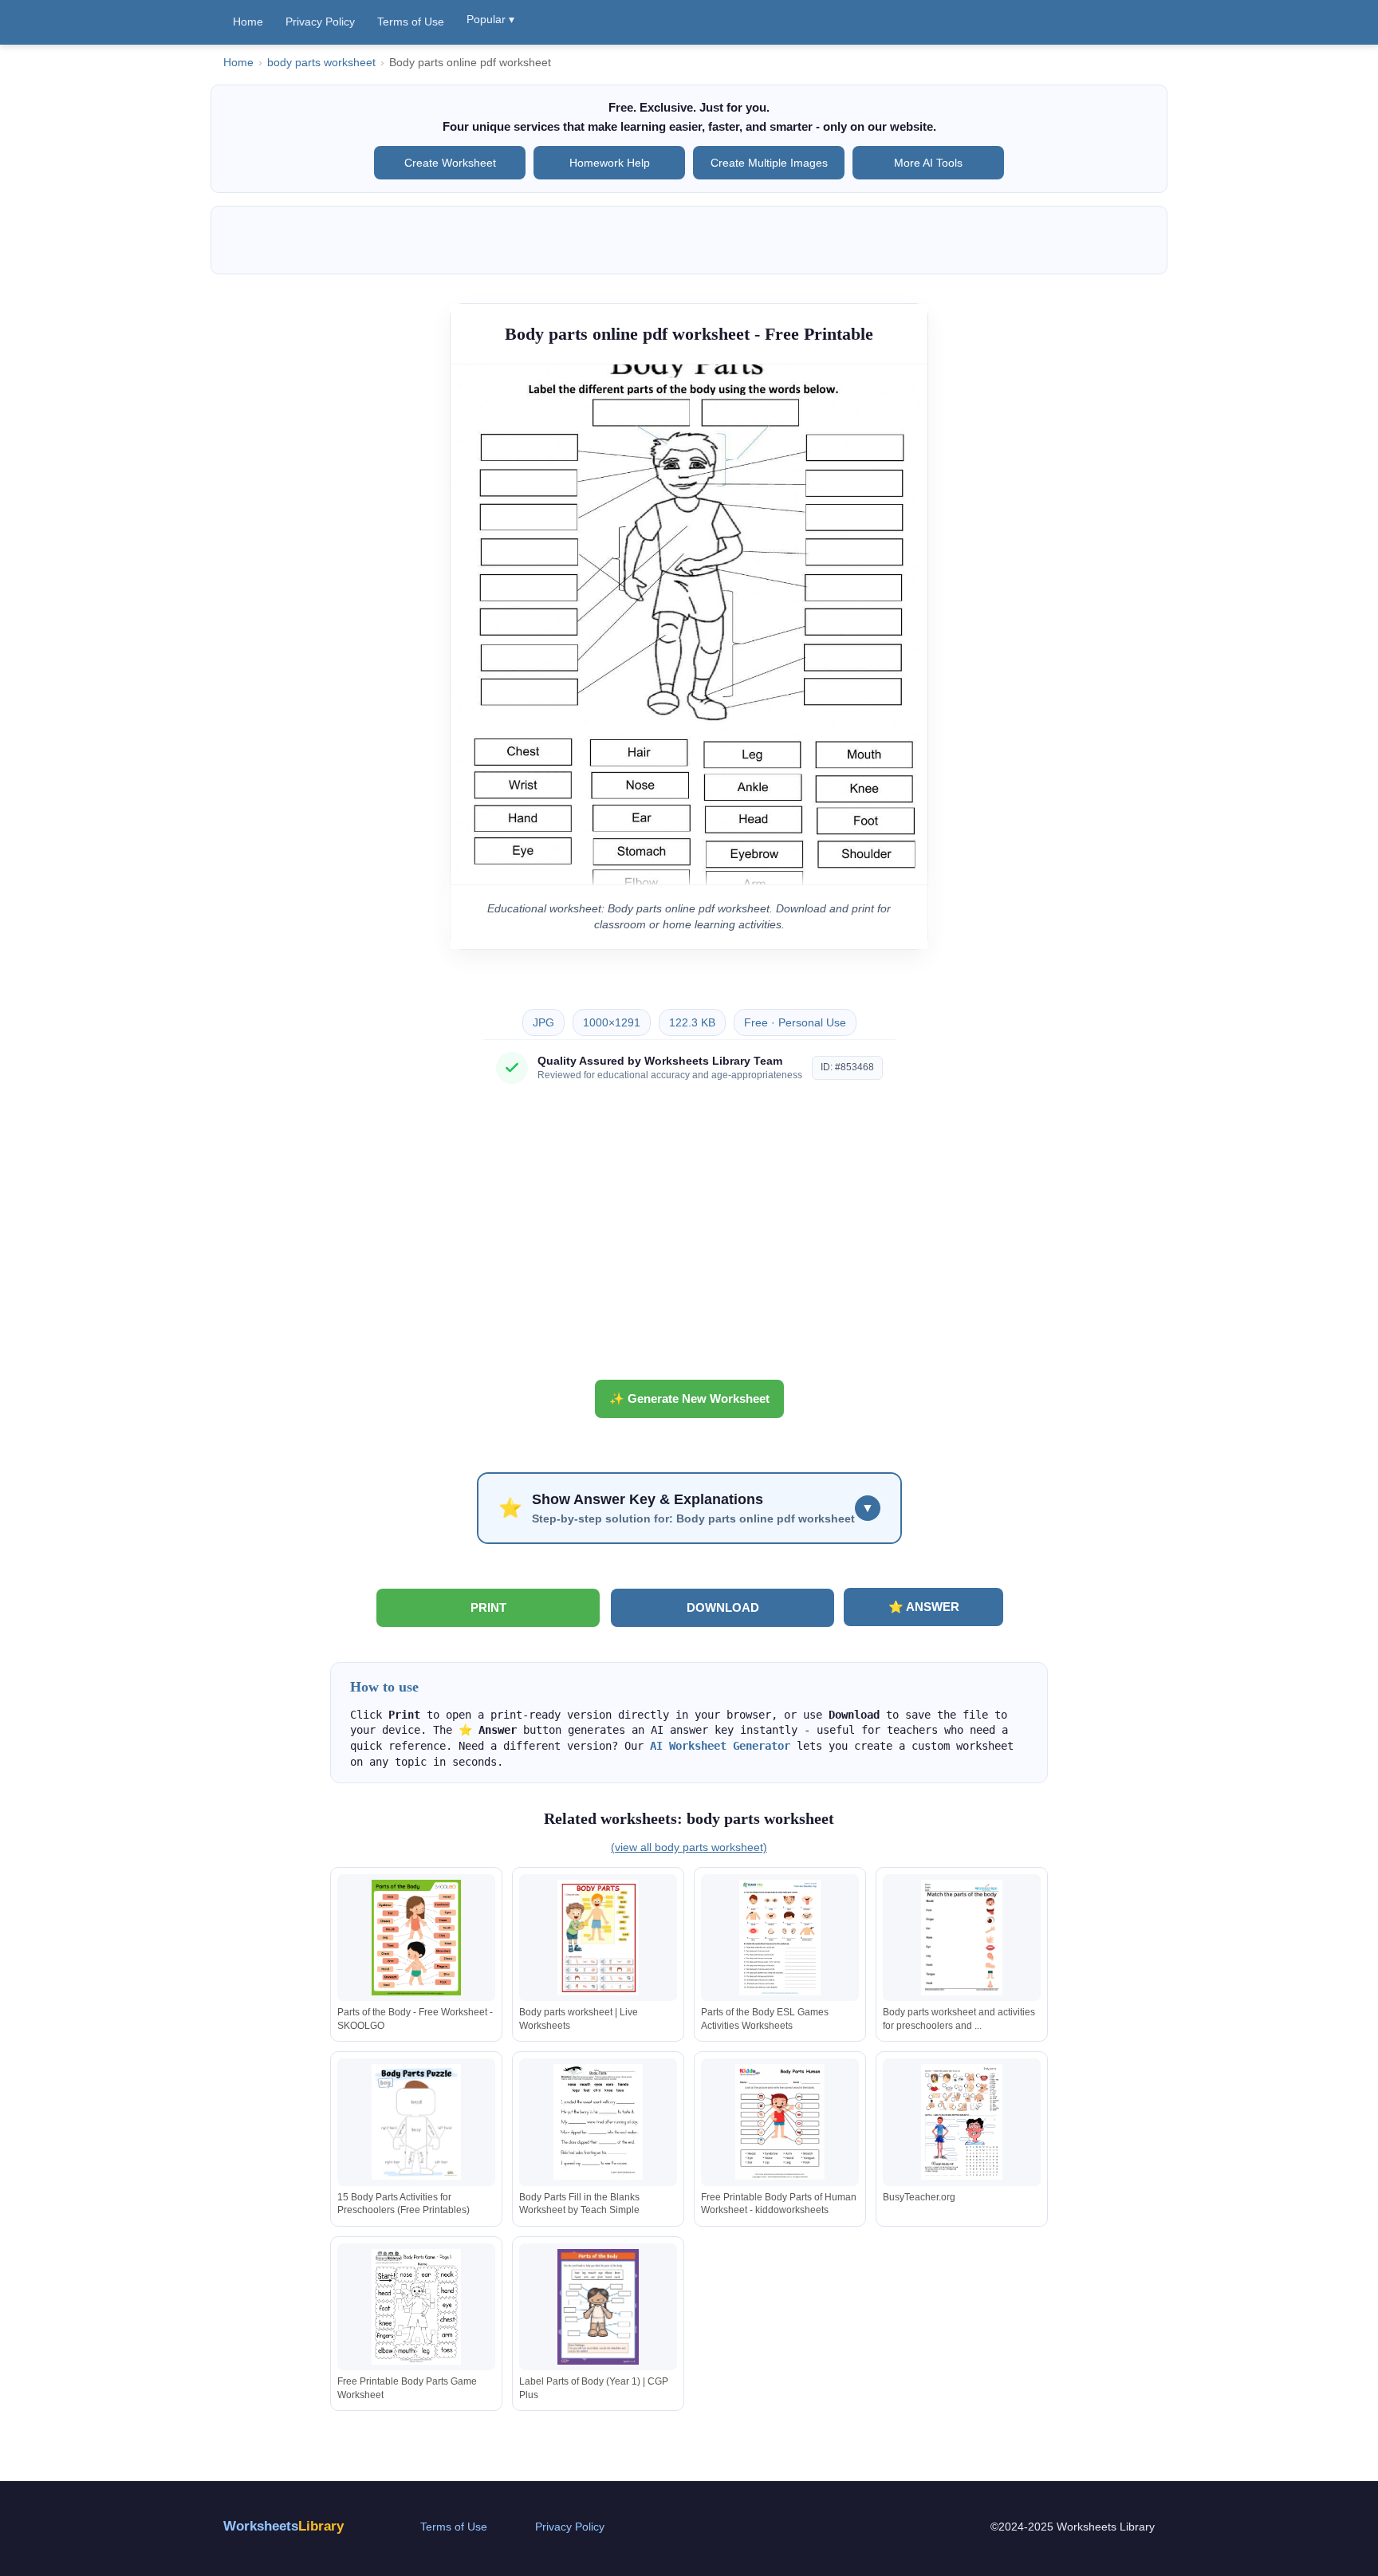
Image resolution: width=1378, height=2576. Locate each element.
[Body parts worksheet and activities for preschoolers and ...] (962, 1938)
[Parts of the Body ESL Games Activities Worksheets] (780, 1938)
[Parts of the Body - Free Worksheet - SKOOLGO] (416, 1938)
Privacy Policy (320, 22)
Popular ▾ (490, 19)
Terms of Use (411, 22)
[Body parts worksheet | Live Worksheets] (598, 1938)
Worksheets (283, 2526)
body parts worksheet (321, 63)
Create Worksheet (450, 163)
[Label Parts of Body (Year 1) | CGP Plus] (598, 2307)
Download (723, 1607)
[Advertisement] (689, 1238)
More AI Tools (928, 163)
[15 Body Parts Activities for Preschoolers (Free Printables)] (416, 2122)
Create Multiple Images (769, 163)
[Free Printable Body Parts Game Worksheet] (416, 2307)
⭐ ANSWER (924, 1607)
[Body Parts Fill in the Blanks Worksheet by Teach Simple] (598, 2122)
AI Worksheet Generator (720, 1746)
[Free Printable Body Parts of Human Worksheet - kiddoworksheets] (780, 2122)
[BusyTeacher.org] (962, 2122)
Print (488, 1607)
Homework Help (610, 163)
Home (248, 22)
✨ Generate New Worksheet (689, 1398)
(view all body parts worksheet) (689, 1847)
